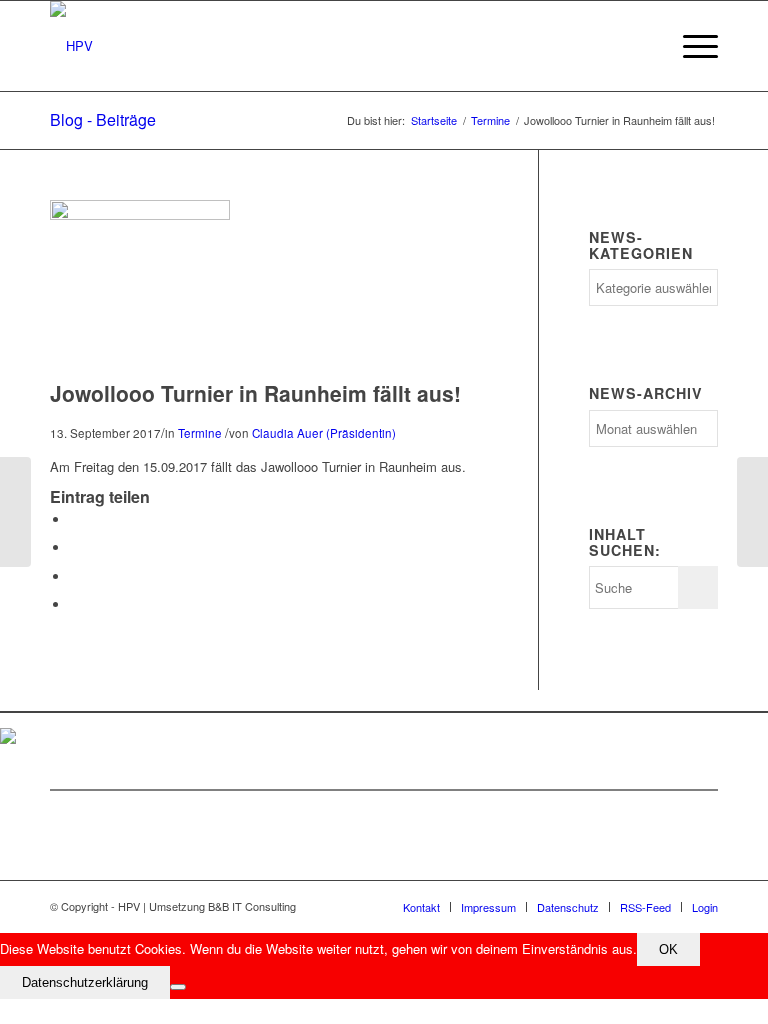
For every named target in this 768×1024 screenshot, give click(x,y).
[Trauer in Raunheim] (752, 512)
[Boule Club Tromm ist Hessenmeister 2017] (15, 512)
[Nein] (178, 987)
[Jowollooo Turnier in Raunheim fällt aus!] (140, 214)
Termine (490, 120)
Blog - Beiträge (103, 119)
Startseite (434, 120)
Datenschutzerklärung (85, 982)
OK (668, 949)
